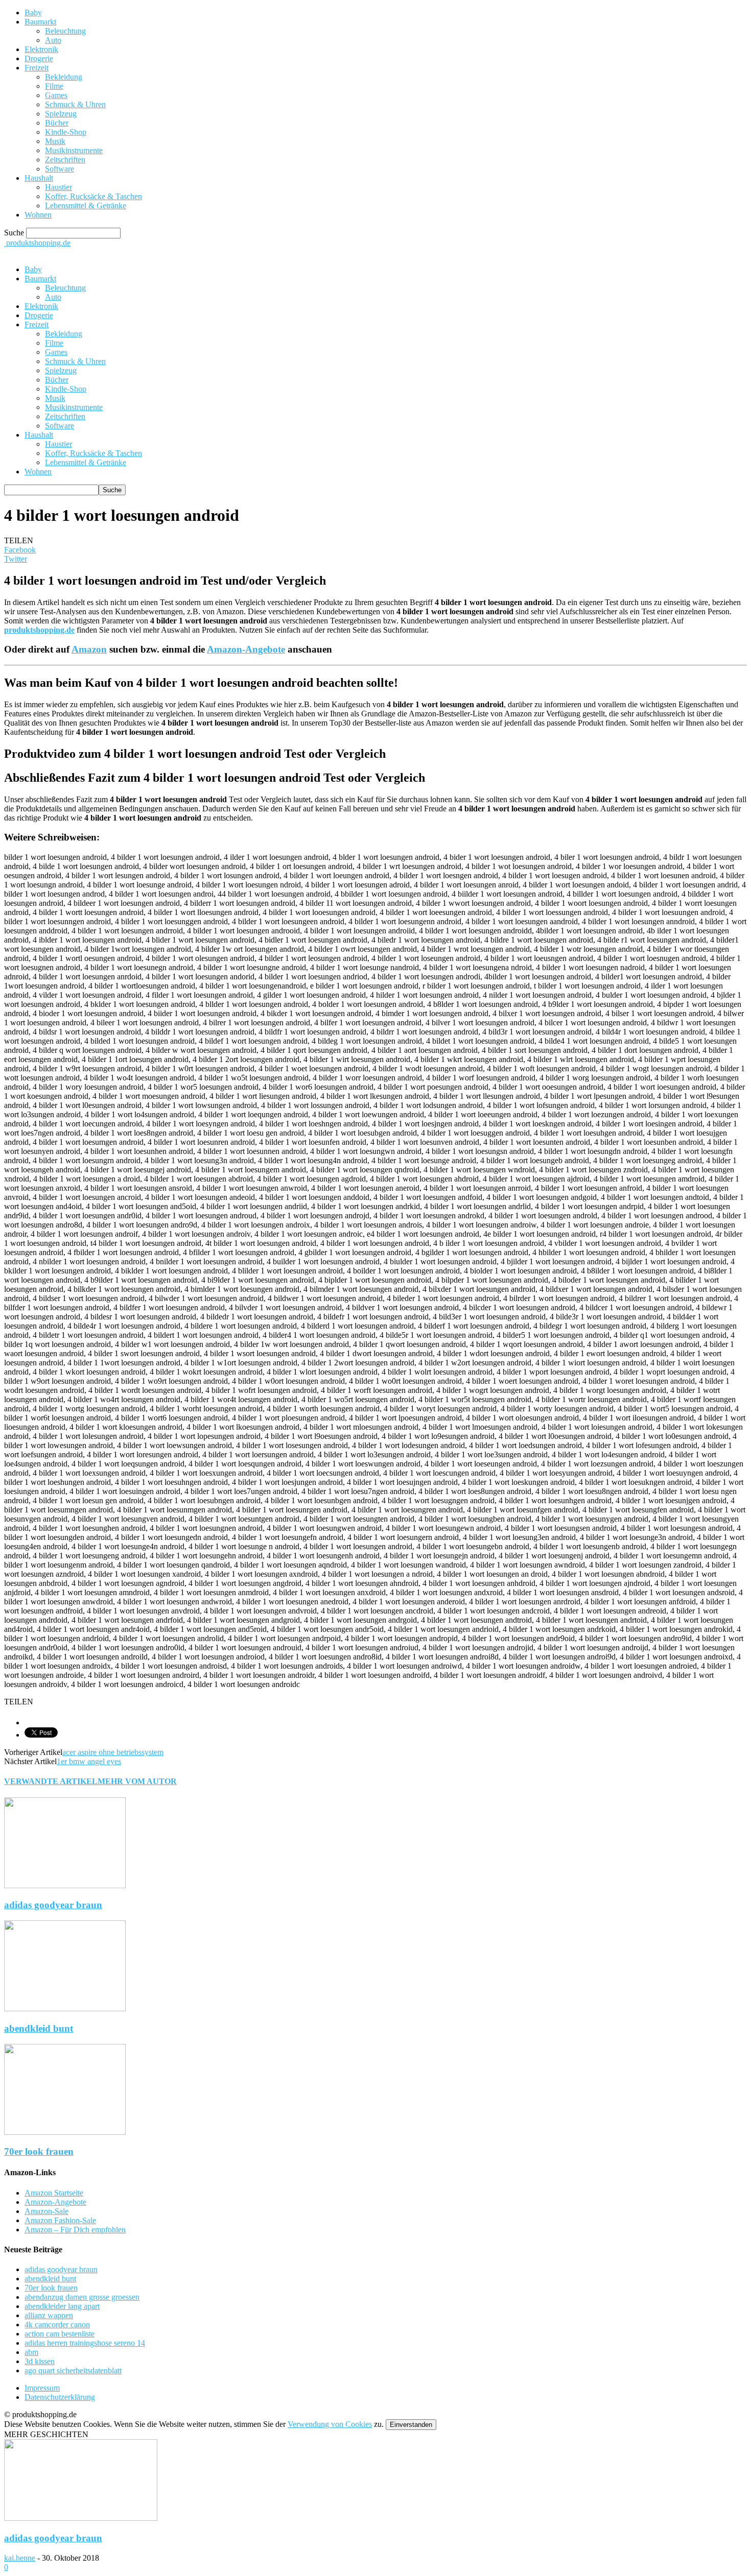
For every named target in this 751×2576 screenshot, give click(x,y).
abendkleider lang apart (62, 2306)
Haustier (58, 187)
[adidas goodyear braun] (65, 1885)
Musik (55, 141)
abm (31, 2352)
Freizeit (37, 68)
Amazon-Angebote (246, 649)
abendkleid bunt (39, 2028)
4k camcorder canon (57, 2325)
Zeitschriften (65, 160)
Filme (54, 86)
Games (56, 95)
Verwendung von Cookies (330, 2424)
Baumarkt (40, 22)
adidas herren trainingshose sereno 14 (85, 2343)
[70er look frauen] (65, 2132)
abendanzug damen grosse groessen (82, 2297)
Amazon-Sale (46, 2211)
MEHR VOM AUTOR (137, 1781)
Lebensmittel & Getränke (86, 206)
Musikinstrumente (74, 150)
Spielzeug (61, 114)
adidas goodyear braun (53, 1905)
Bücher (57, 123)
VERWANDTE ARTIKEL (51, 1781)
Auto (53, 40)
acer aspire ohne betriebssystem (113, 1752)
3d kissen (40, 2361)
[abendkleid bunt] (65, 2008)
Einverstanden (411, 2425)
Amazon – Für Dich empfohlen (75, 2230)
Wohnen (38, 215)
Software (60, 169)
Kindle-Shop (66, 132)
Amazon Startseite (54, 2193)
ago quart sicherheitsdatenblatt (73, 2370)
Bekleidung (64, 77)
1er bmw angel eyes (89, 1761)
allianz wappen (49, 2315)
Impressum (42, 2388)
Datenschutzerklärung (60, 2397)
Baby (33, 13)
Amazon (89, 649)
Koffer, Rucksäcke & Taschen (93, 196)
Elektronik (41, 49)
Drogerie (39, 58)
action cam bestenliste (60, 2334)
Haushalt (39, 178)
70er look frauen (39, 2151)
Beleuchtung (65, 31)
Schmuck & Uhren (75, 104)
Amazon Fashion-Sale (60, 2220)
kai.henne (20, 2558)
